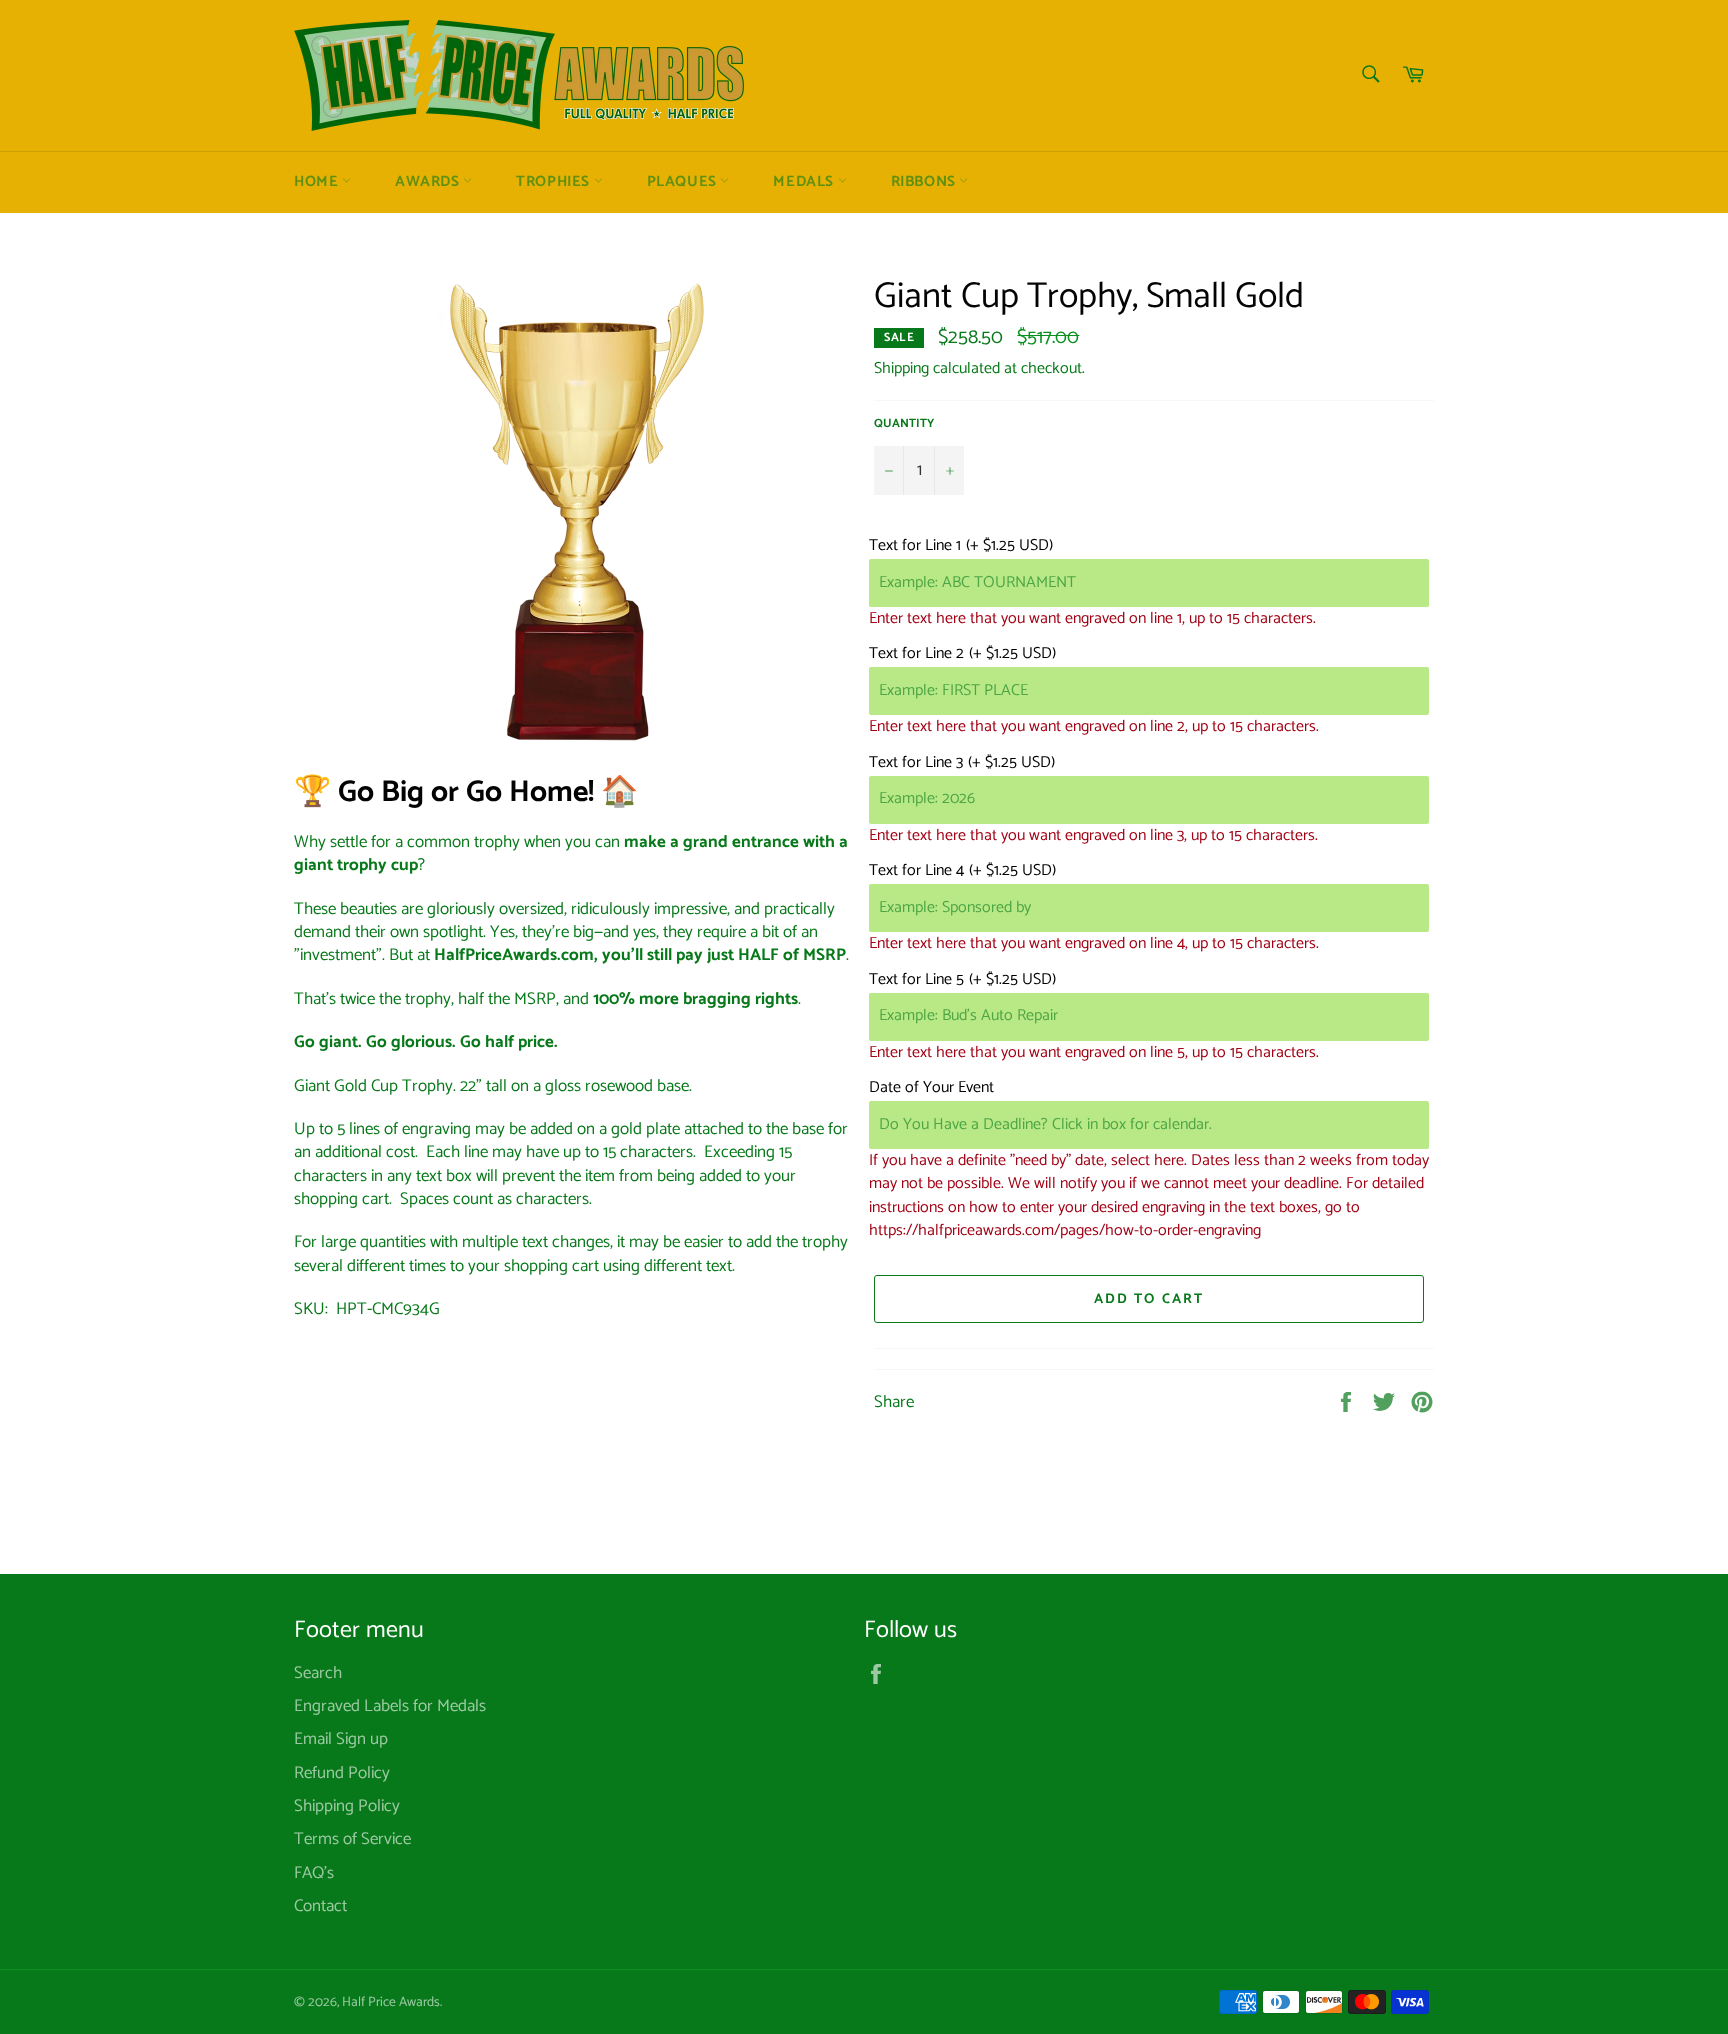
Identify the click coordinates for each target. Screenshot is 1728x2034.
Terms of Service (352, 1839)
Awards (429, 182)
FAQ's (314, 1873)
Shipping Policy (347, 1806)
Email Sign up (341, 1739)
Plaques (684, 182)
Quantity (904, 424)
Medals (805, 182)
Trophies (554, 182)
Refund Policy (342, 1773)
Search (318, 1673)
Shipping (901, 368)
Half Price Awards (391, 2002)
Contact (320, 1906)
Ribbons (925, 182)
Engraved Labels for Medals (390, 1706)
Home (318, 182)
